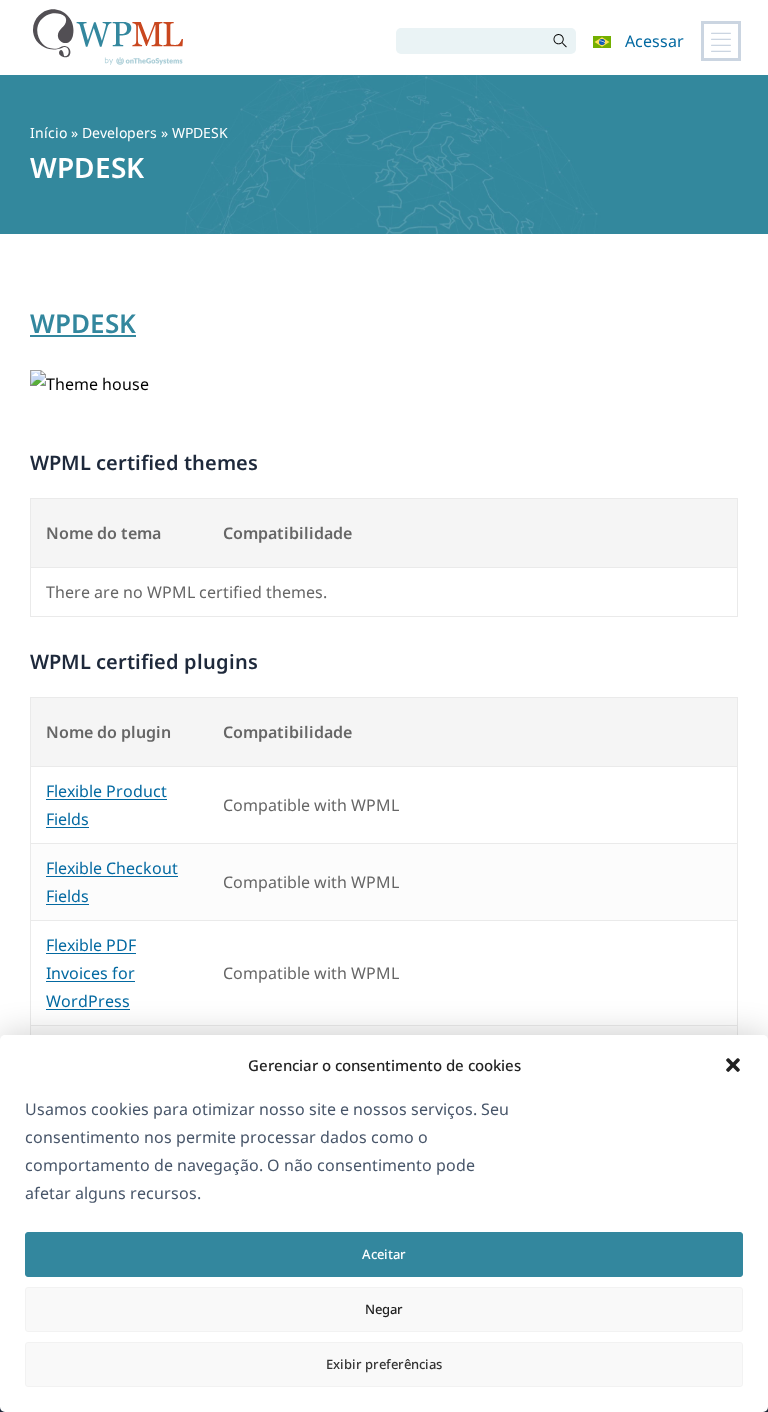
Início (48, 132)
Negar (384, 1309)
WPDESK (83, 323)
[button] (733, 1065)
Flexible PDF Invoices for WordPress (91, 973)
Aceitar (384, 1254)
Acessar (654, 41)
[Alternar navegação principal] (721, 41)
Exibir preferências (384, 1364)
